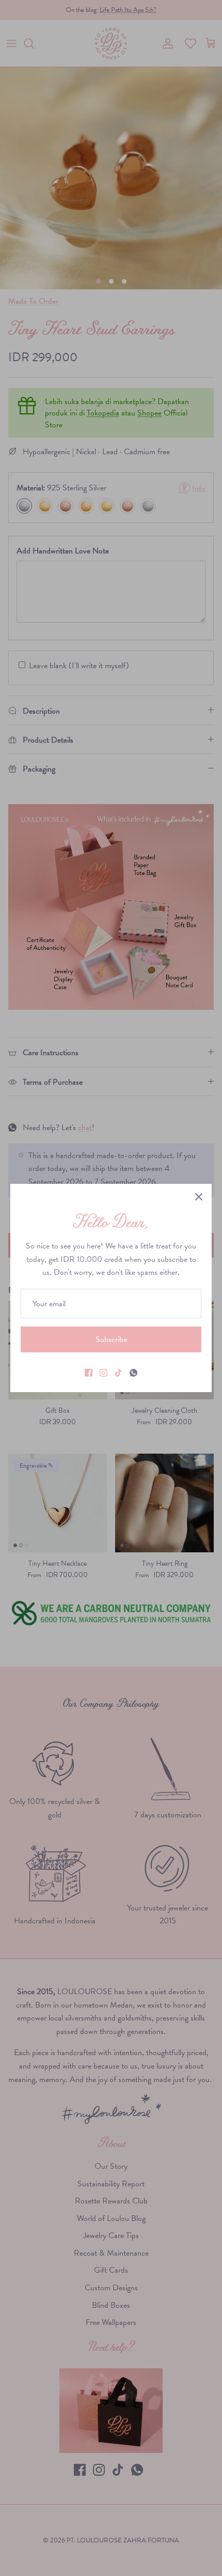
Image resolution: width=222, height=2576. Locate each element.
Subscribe (111, 1339)
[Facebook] (89, 1373)
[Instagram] (104, 1373)
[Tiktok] (118, 1373)
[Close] (199, 1197)
